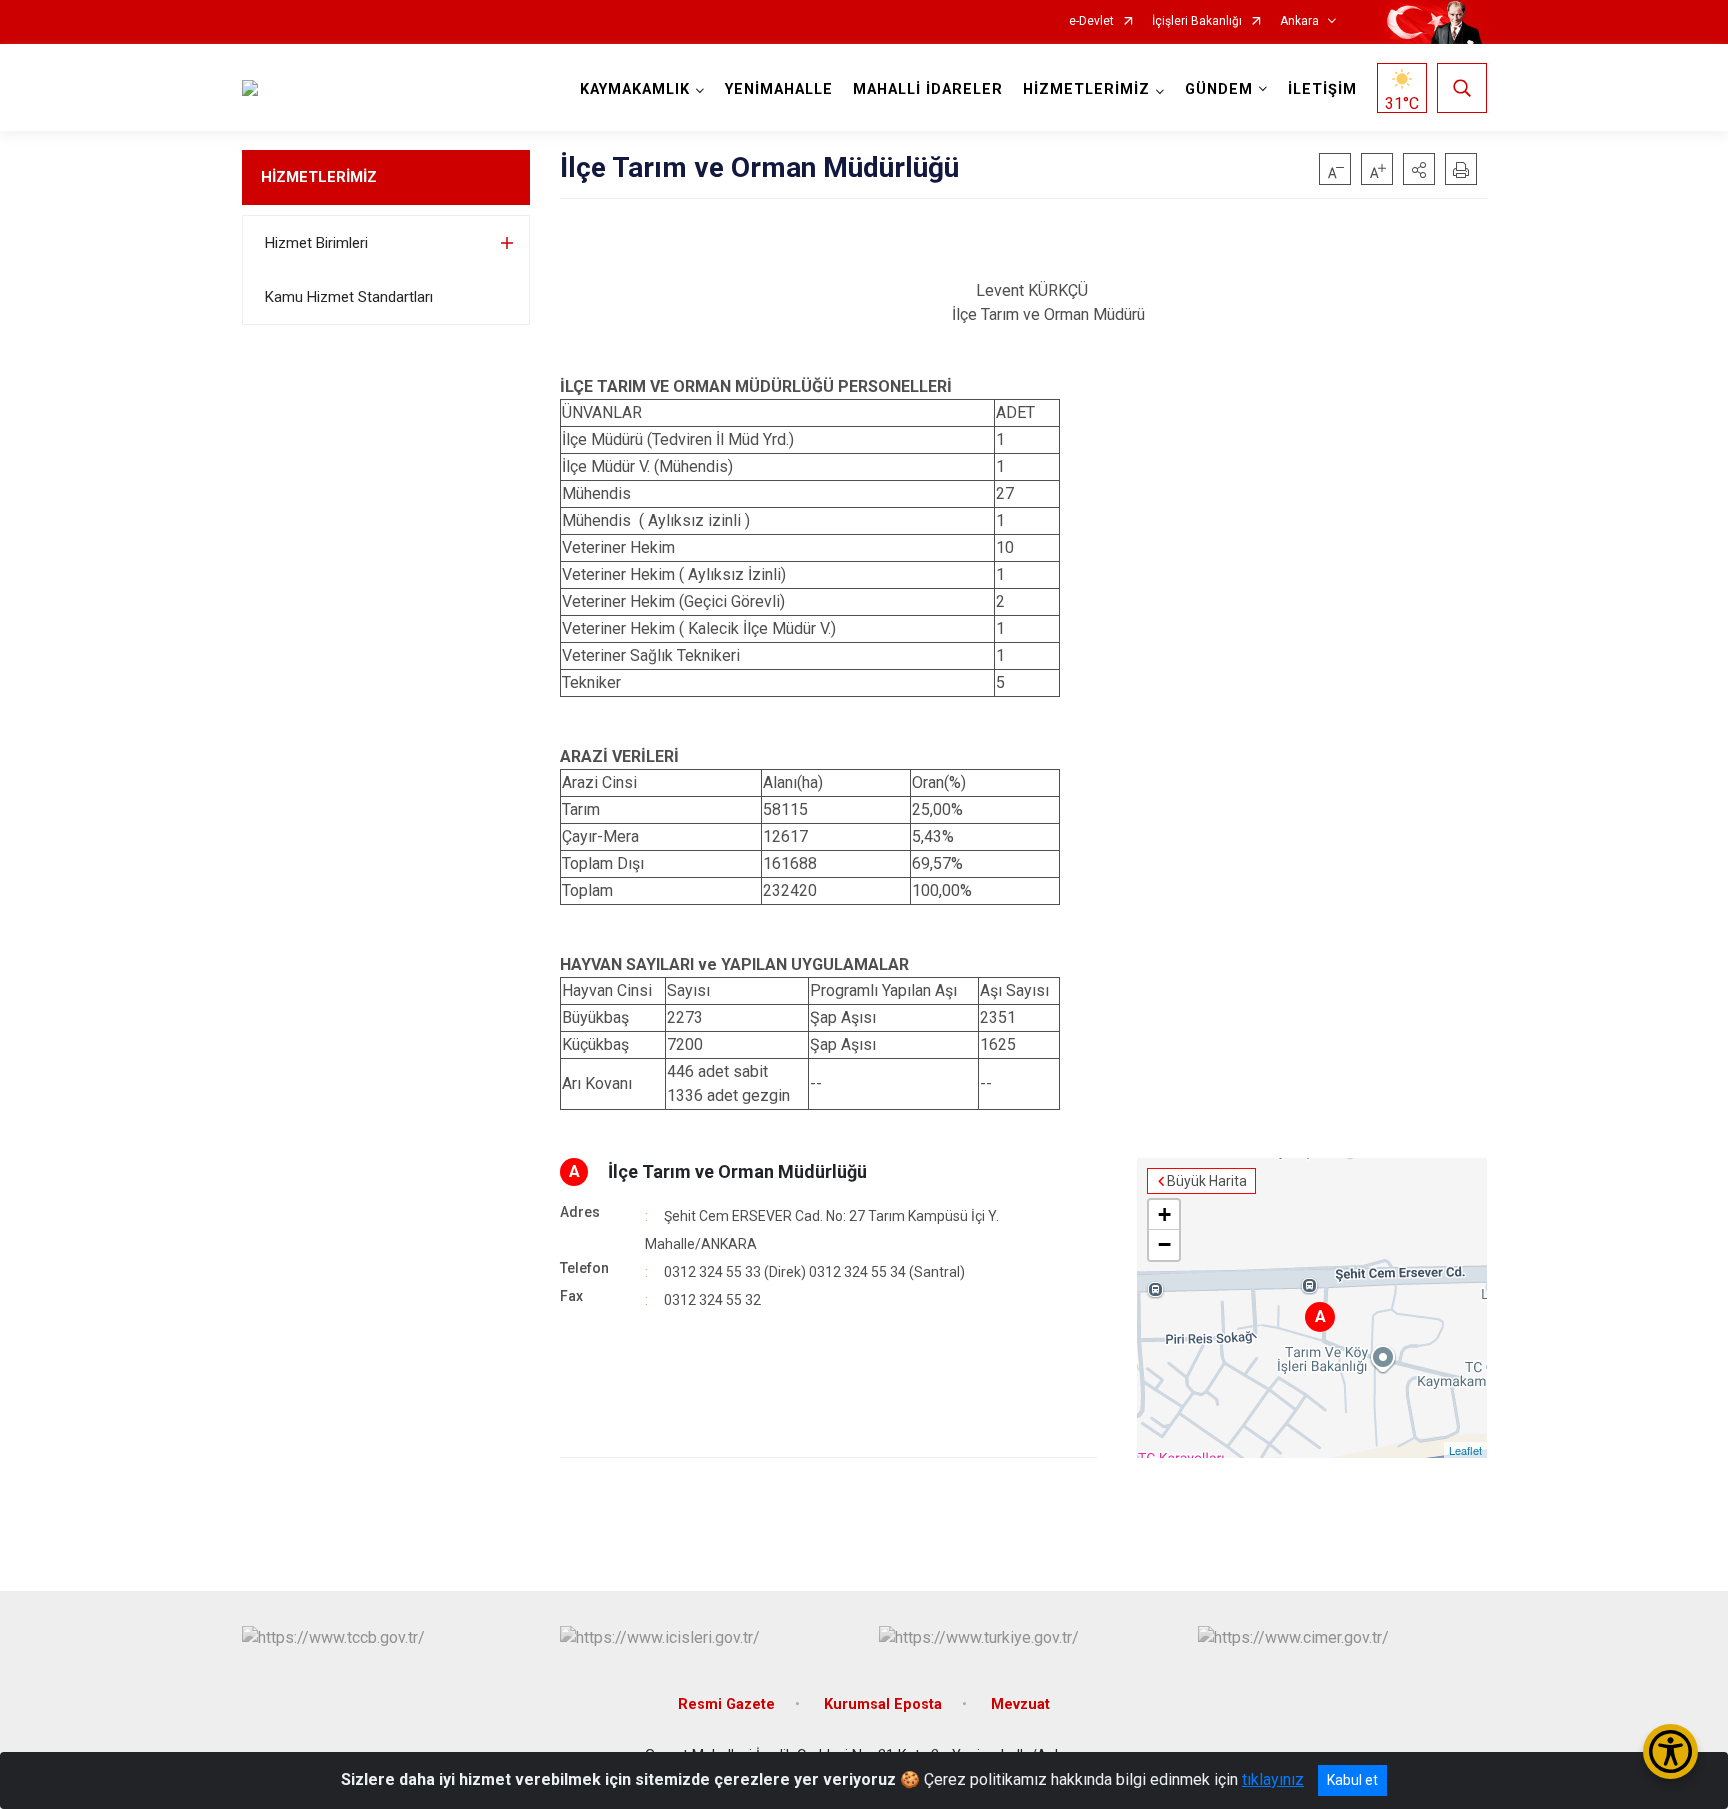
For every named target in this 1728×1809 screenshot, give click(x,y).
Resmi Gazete (726, 1704)
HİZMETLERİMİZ (319, 177)
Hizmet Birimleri (316, 243)
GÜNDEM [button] (1219, 89)
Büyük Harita (1207, 1181)
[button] (1419, 169)
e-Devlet (1091, 21)
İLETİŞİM (1322, 89)
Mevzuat (1020, 1704)
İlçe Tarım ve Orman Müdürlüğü (737, 1171)
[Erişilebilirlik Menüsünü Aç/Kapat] (1670, 1751)
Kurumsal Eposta (883, 1704)
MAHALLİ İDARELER (928, 89)
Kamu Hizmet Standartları (349, 297)
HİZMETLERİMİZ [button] (1086, 89)
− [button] (1164, 1244)
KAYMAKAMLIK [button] (635, 89)
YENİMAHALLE (779, 89)
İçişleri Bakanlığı (1197, 21)
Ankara (1299, 21)
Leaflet (1465, 1450)
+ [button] (1164, 1214)
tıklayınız (1273, 1779)
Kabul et (1352, 1780)
